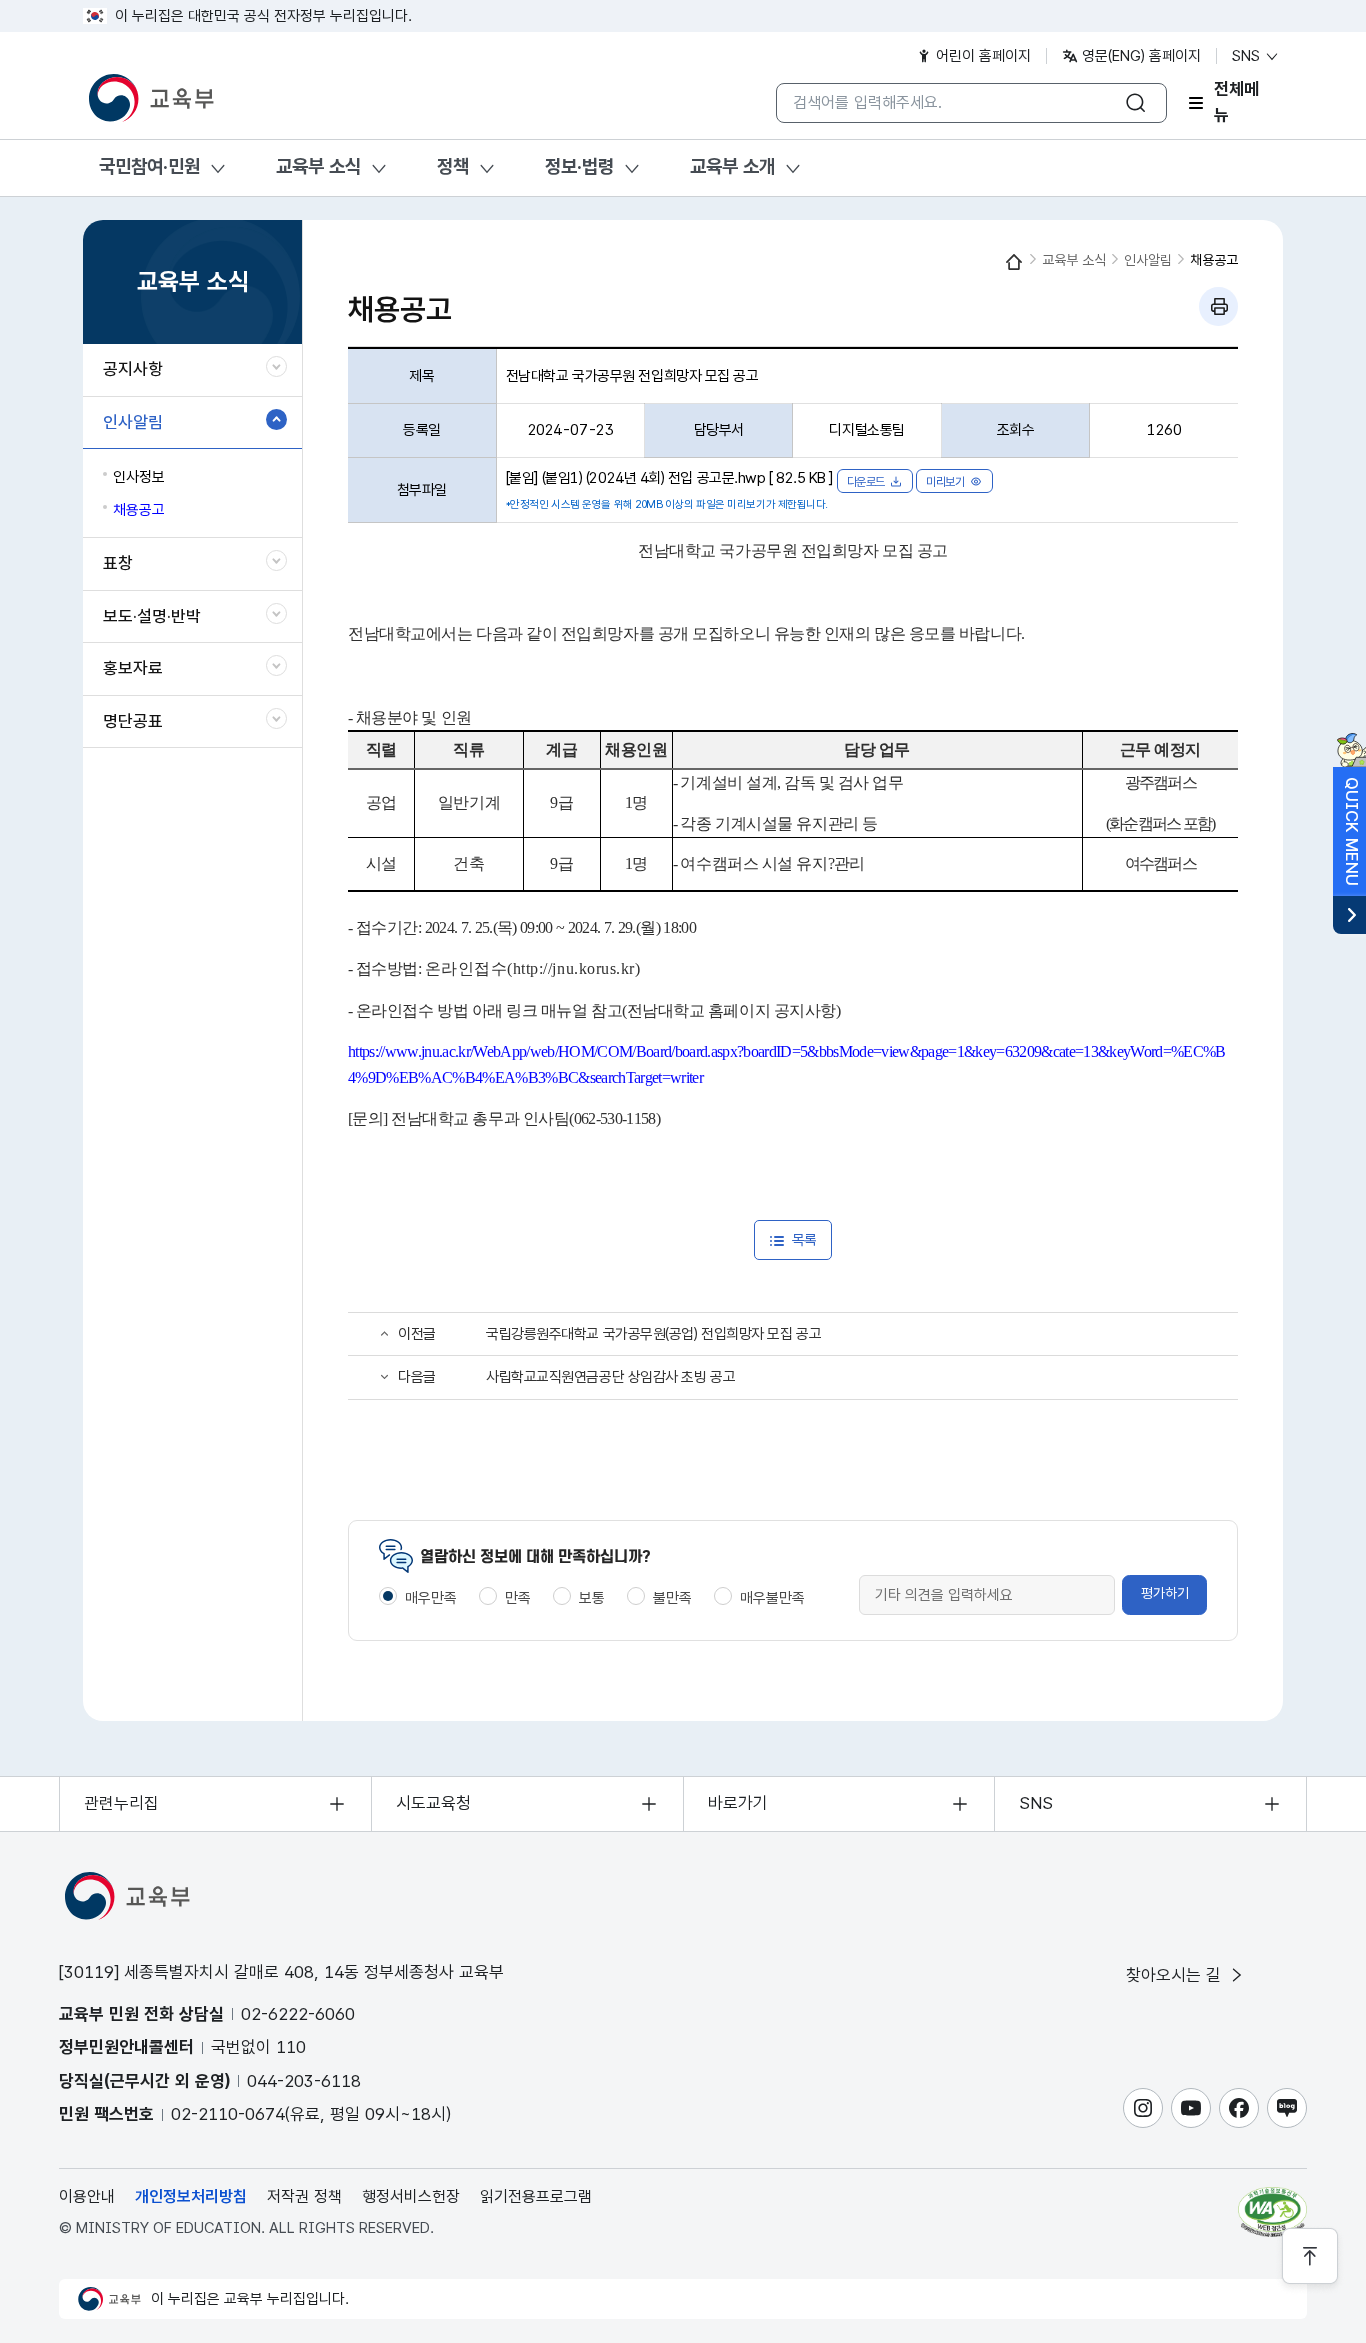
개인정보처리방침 (191, 2196)
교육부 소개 (732, 166)
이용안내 (87, 2196)
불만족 (672, 1598)
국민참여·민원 (149, 166)
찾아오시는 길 (1176, 1975)
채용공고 (1214, 260)
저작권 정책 (304, 2196)
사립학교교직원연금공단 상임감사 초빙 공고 (610, 1377)
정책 (453, 166)
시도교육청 (433, 1803)
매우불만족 (772, 1598)
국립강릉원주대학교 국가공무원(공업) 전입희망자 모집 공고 (653, 1334)
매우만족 (431, 1598)
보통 (592, 1598)
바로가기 (738, 1803)
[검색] (1136, 103)
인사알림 (1148, 260)
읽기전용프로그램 (536, 2196)
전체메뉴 (1236, 103)
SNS (1248, 56)
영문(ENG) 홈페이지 (1139, 56)
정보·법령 (579, 166)
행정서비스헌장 (411, 2196)
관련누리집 (121, 1803)
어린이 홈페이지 (981, 56)
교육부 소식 (318, 166)
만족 (518, 1598)
